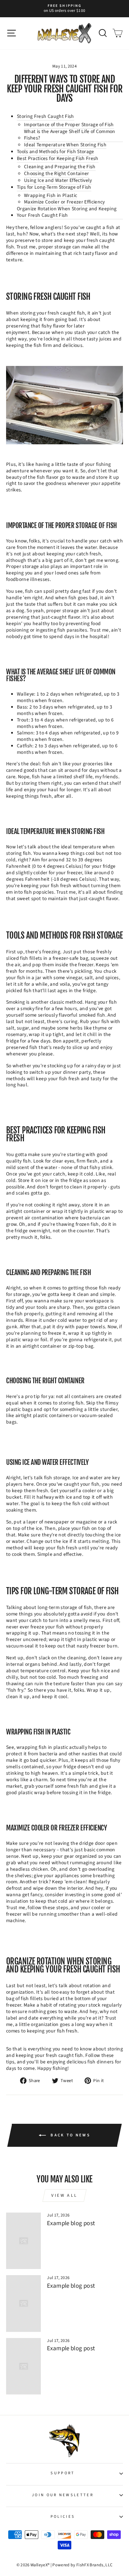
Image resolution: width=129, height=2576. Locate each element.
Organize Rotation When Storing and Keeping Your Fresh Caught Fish (67, 212)
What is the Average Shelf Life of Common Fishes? (70, 135)
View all (64, 2195)
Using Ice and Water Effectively (58, 181)
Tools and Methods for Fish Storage (56, 152)
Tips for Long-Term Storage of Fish (54, 188)
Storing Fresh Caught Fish (46, 117)
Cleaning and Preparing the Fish (60, 167)
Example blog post (71, 2223)
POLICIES (63, 2517)
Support (63, 2473)
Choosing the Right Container (57, 174)
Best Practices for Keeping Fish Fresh (58, 159)
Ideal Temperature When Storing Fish (65, 145)
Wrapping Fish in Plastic (51, 196)
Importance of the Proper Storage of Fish (69, 125)
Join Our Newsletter (63, 2495)
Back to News (70, 2135)
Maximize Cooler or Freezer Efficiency (64, 202)
